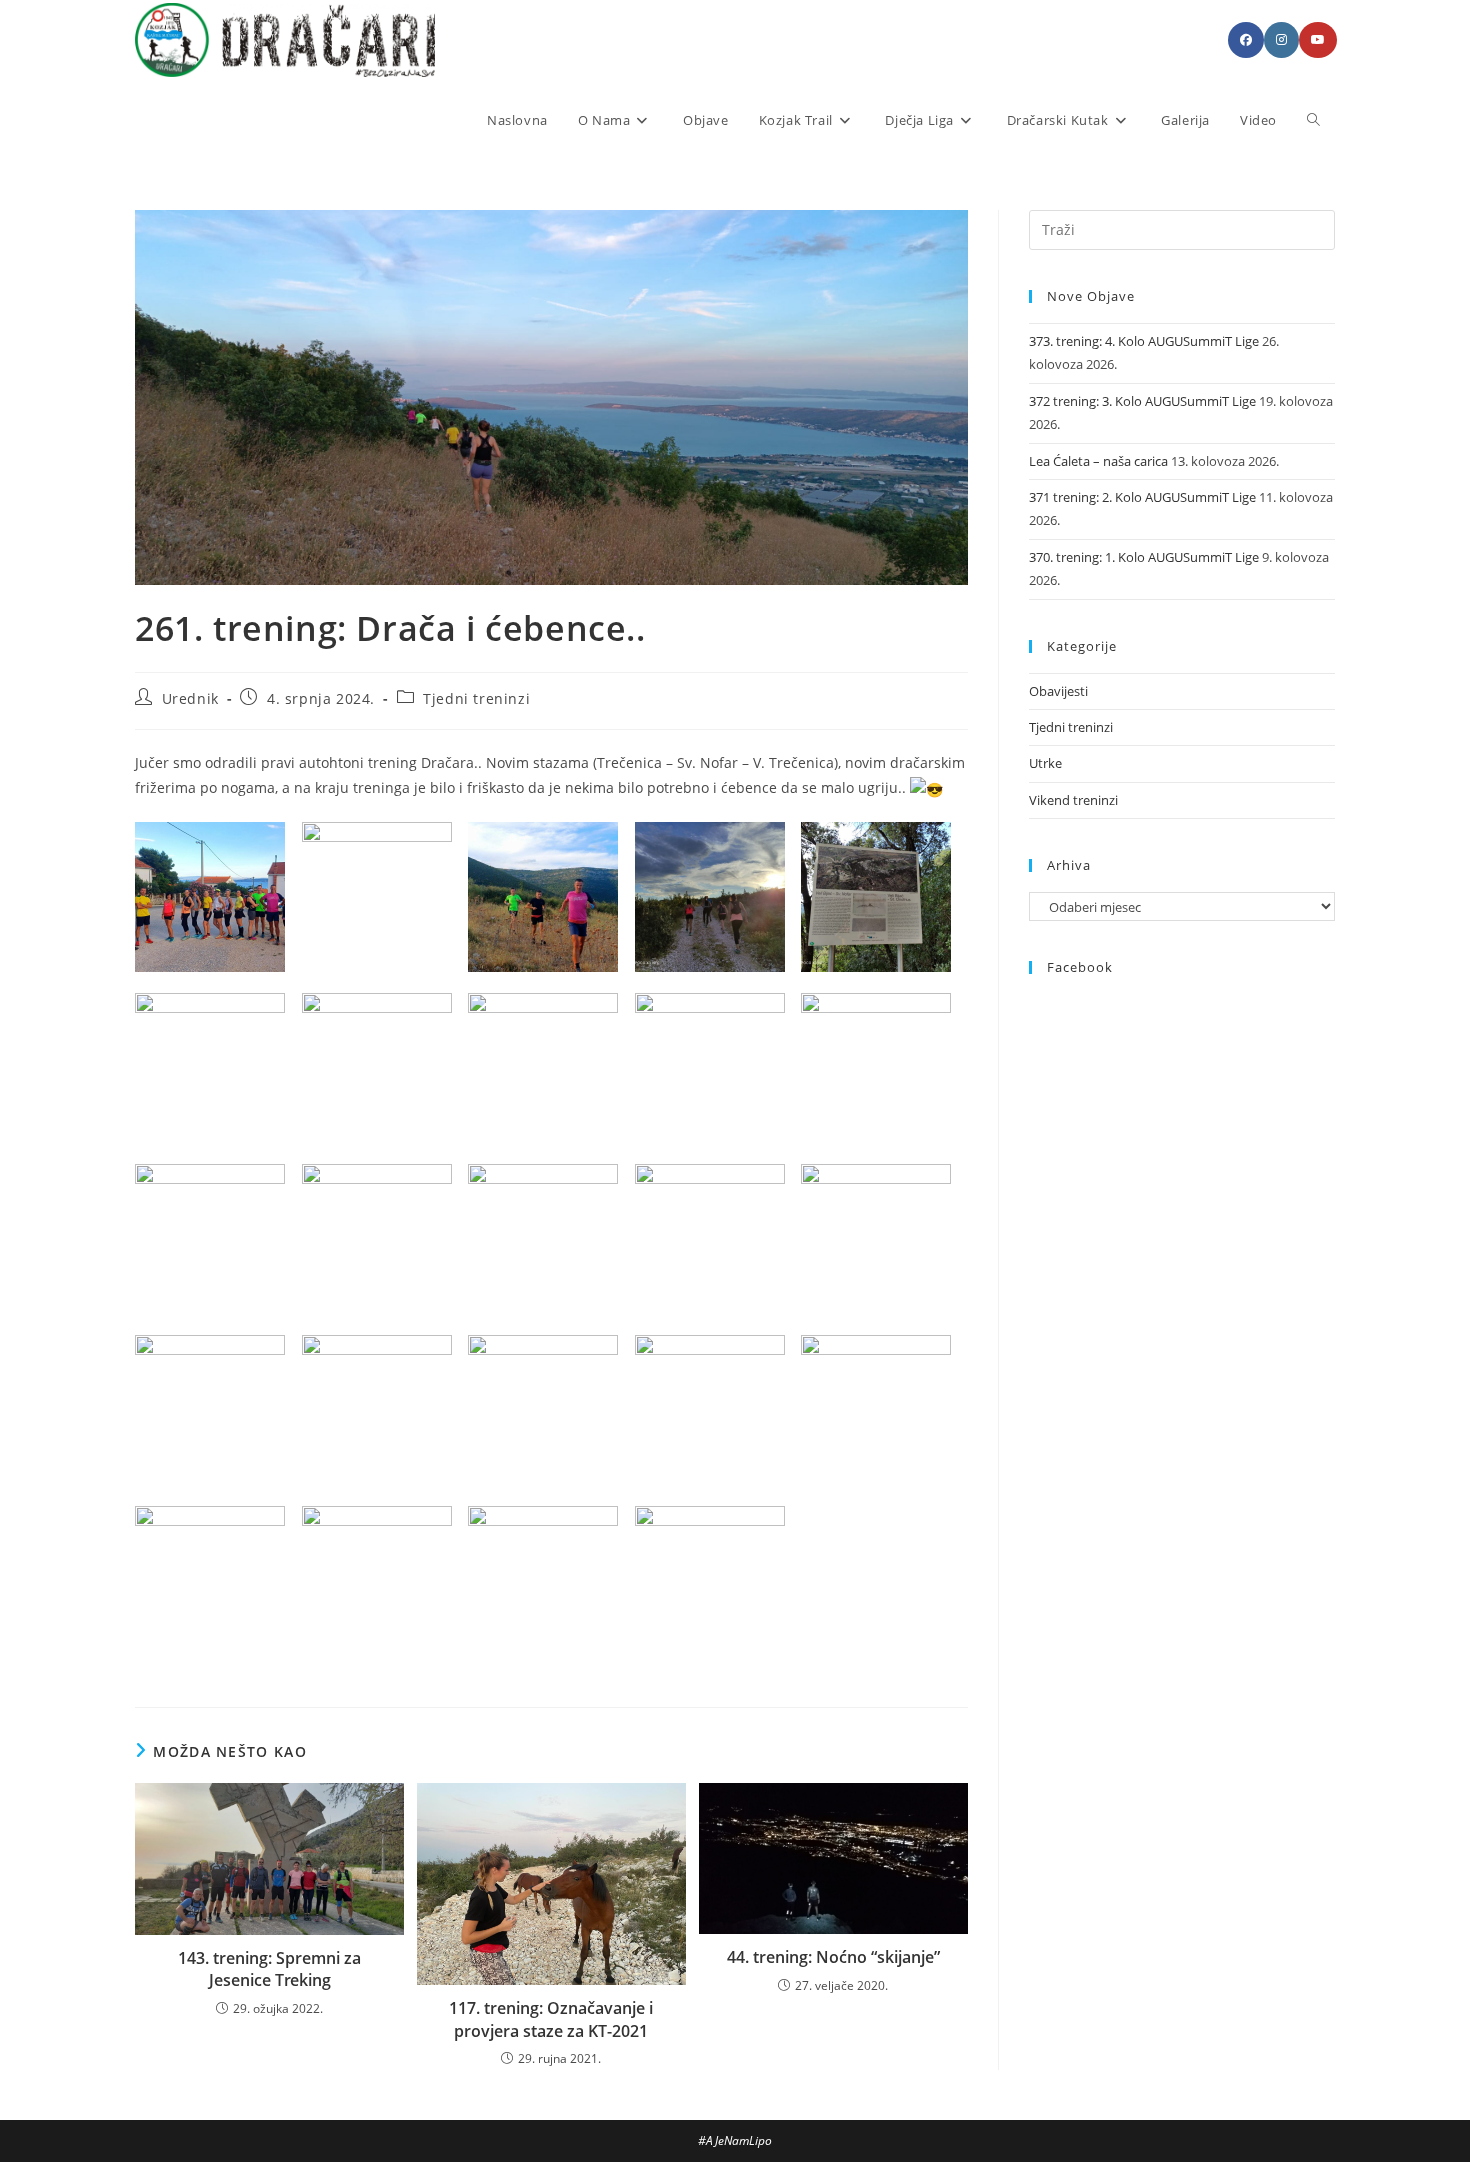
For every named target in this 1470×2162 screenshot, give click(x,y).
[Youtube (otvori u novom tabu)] (1318, 40)
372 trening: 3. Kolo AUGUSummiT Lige (1142, 401)
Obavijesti (1058, 691)
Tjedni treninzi (476, 698)
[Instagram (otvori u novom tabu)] (1281, 40)
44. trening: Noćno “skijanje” (833, 1957)
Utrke (1045, 763)
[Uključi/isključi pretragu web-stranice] (1313, 120)
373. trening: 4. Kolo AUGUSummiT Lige (1144, 341)
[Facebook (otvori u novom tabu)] (1246, 40)
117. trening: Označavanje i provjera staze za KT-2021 (551, 2019)
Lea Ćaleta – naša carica (1098, 461)
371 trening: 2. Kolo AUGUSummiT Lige (1142, 497)
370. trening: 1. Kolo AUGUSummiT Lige (1144, 557)
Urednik (190, 698)
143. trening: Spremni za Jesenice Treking (269, 1969)
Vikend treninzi (1073, 800)
